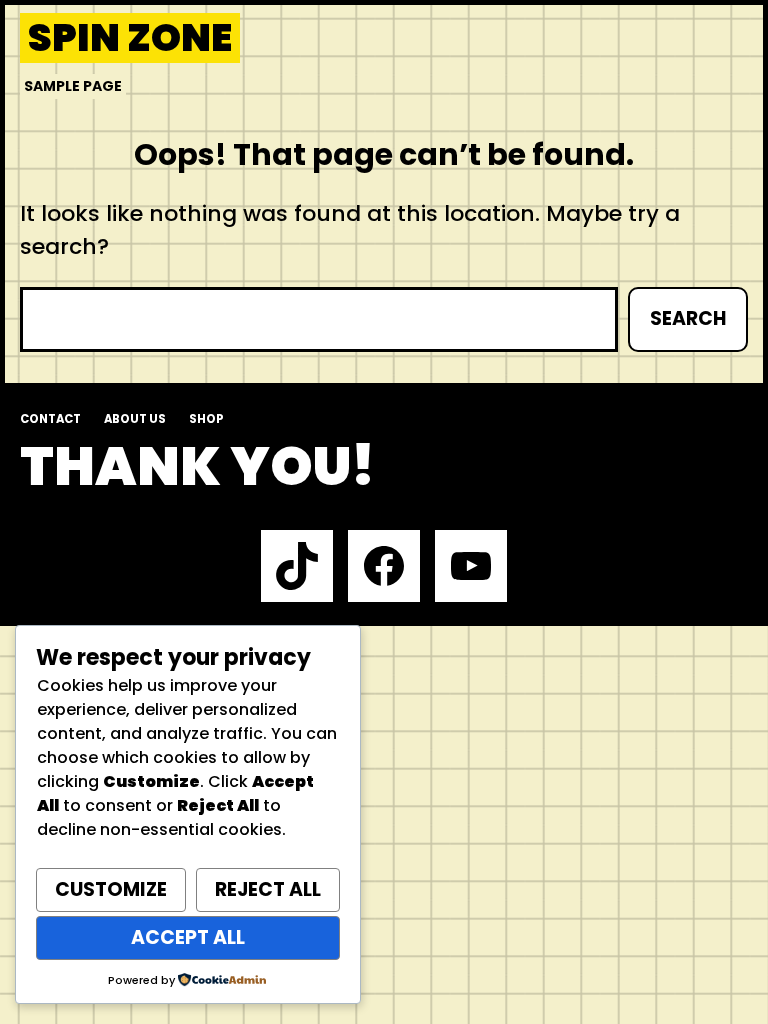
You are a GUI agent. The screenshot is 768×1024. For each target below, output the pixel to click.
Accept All (188, 937)
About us (135, 419)
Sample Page (73, 86)
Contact (50, 419)
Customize (111, 889)
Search (688, 318)
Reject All (268, 889)
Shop (206, 419)
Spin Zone (130, 38)
